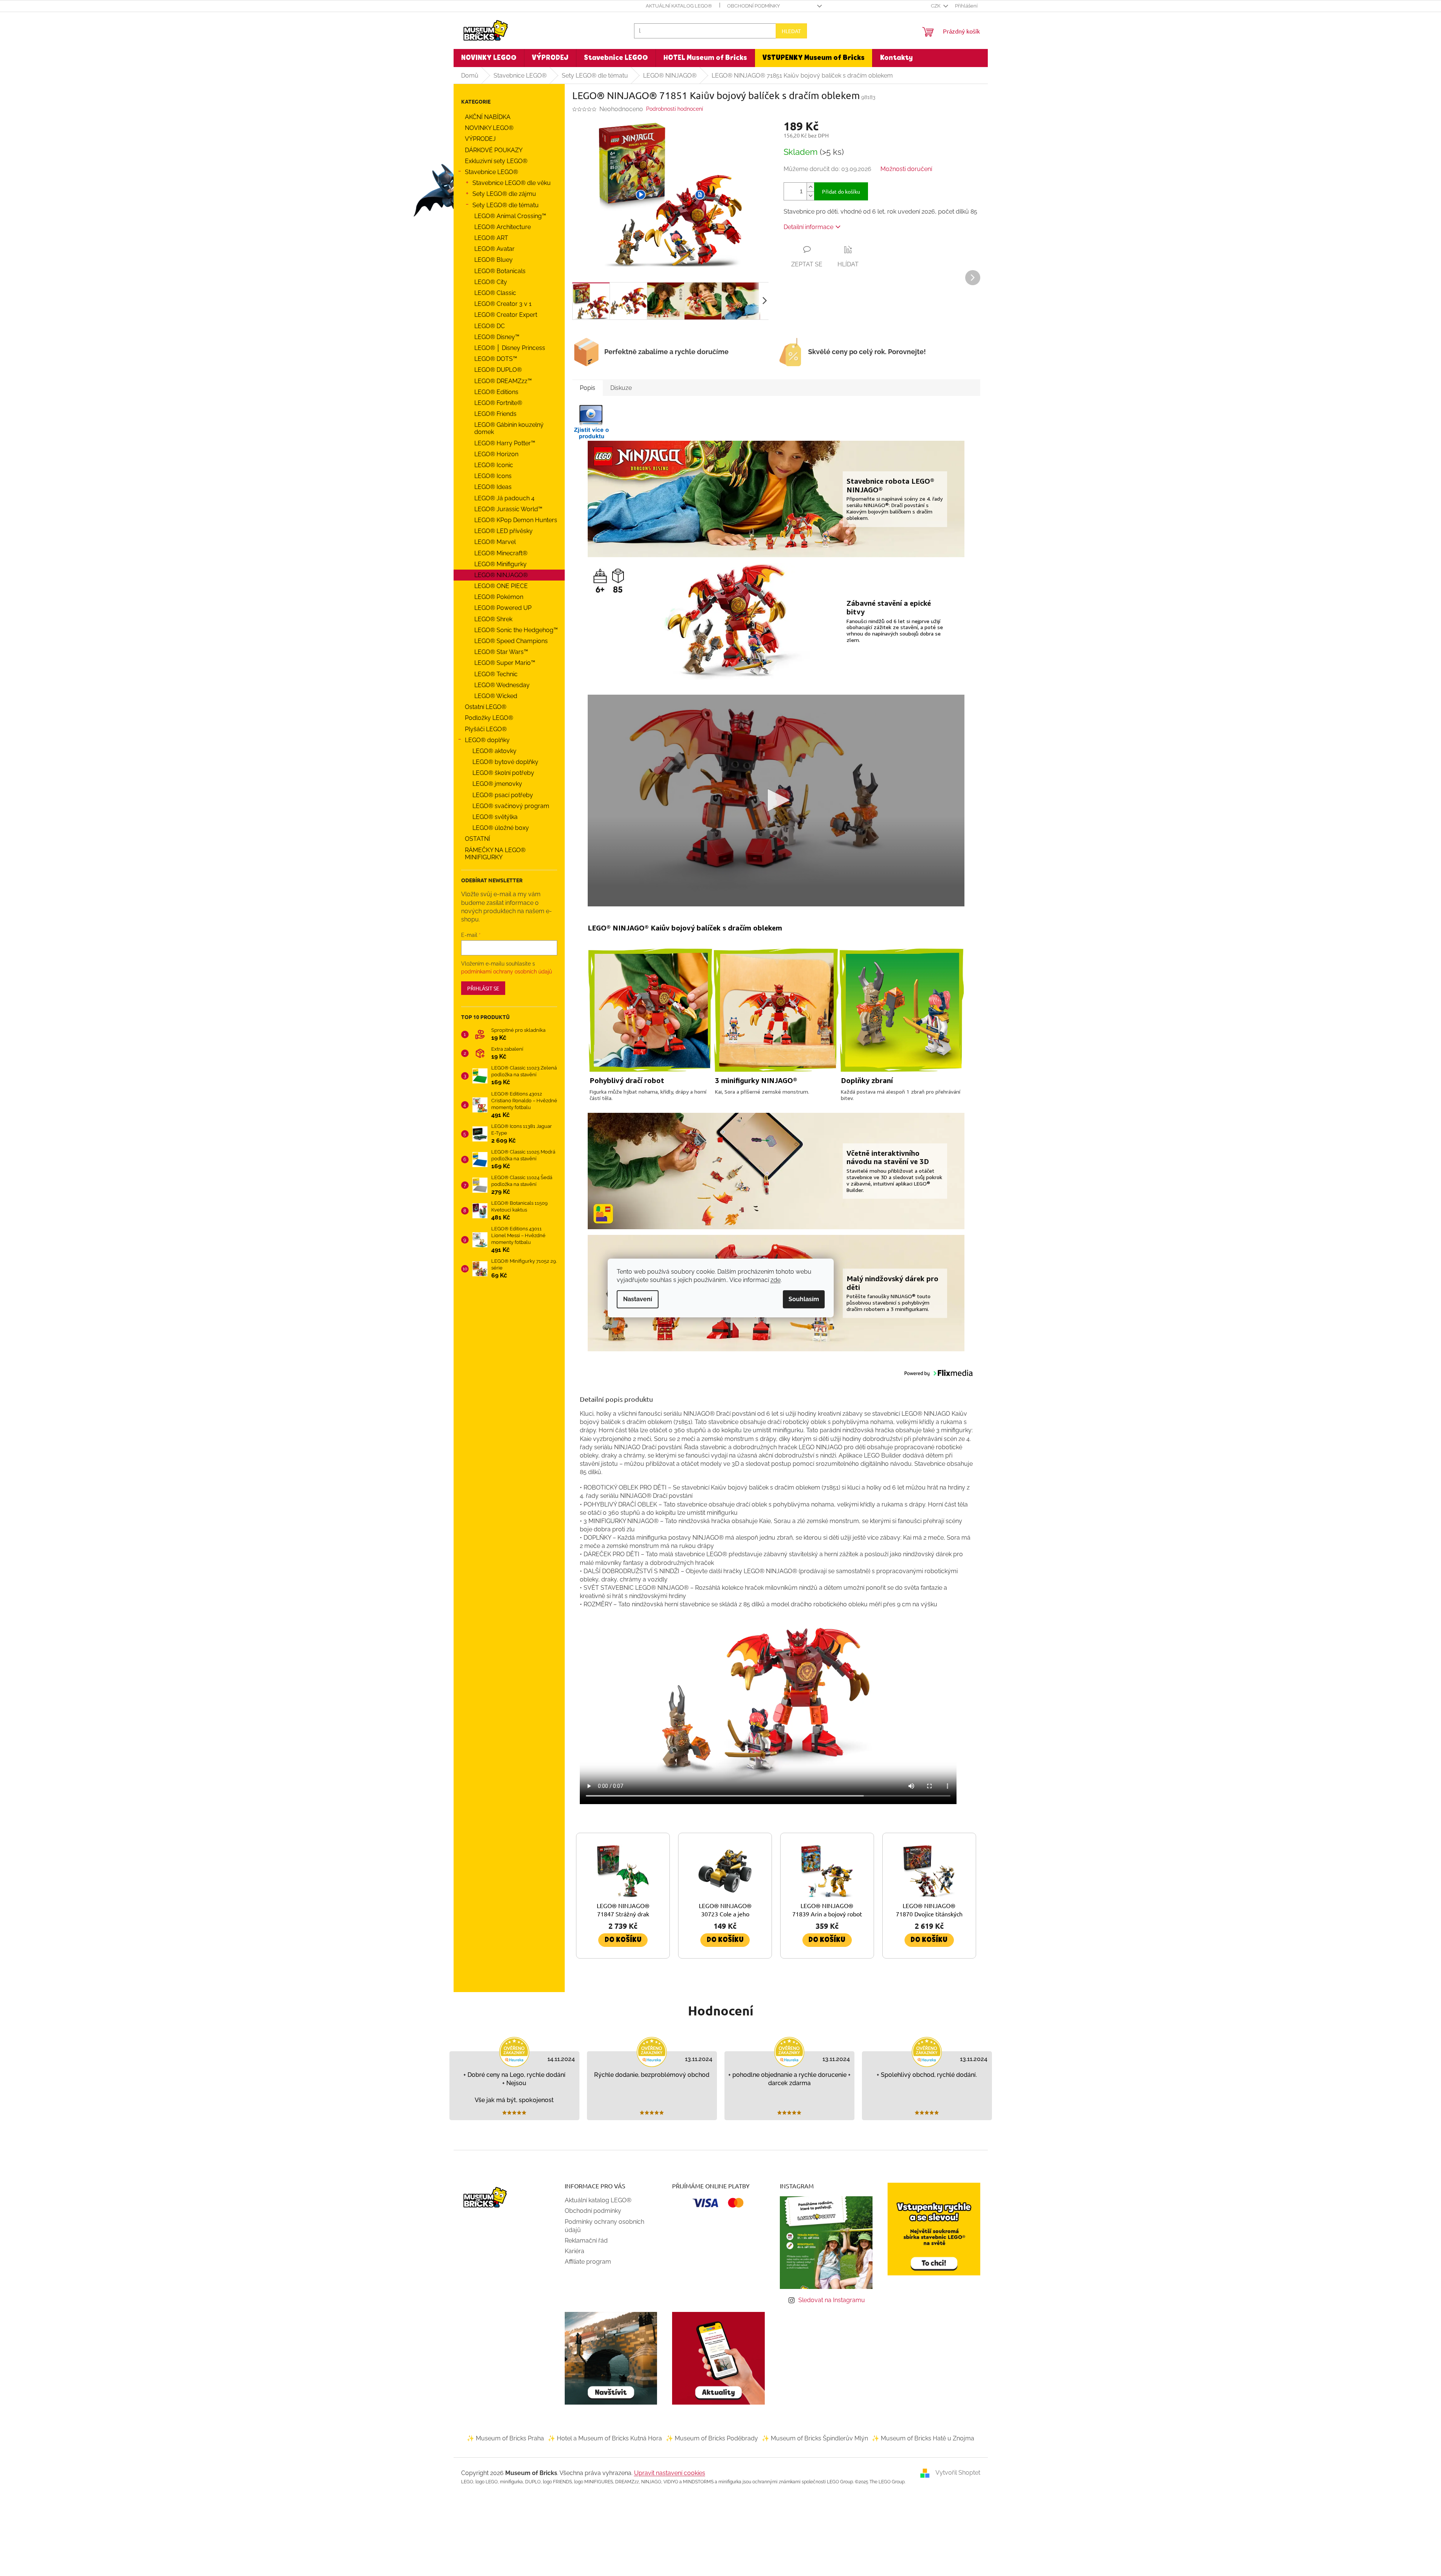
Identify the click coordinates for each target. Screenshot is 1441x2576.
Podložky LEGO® (489, 718)
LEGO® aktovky (494, 751)
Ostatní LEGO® (486, 707)
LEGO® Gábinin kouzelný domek (509, 428)
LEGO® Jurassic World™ (508, 509)
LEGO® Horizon (496, 454)
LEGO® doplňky (487, 740)
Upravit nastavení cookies (670, 2473)
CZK (936, 6)
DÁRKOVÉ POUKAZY (494, 150)
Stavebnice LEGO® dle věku (512, 183)
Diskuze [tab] (621, 388)
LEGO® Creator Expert (506, 315)
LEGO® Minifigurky (500, 564)
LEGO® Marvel (495, 542)
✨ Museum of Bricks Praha (505, 2438)
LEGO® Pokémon (499, 597)
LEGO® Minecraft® (501, 553)
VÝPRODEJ (480, 139)
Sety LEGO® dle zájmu (504, 194)
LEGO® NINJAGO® (501, 575)
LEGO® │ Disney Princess (510, 348)
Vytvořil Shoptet (958, 2473)
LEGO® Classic (495, 293)
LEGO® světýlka (495, 817)
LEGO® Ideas (493, 487)
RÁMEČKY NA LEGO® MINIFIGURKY (495, 854)
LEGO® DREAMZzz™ (503, 381)
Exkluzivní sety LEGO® (496, 161)
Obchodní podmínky (753, 6)
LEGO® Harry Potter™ (505, 443)
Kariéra (575, 2251)
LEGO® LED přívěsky (504, 531)
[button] (641, 194)
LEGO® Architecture (503, 227)
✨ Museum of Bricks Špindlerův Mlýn (815, 2438)
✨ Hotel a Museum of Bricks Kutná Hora (605, 2438)
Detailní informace (808, 227)
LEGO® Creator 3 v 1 (503, 304)
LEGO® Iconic (494, 465)
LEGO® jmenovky (497, 784)
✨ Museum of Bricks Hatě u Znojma (923, 2438)
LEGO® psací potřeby (503, 795)
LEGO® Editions (496, 392)
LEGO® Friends (495, 414)
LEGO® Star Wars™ (501, 652)
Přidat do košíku (841, 191)
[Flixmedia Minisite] (591, 421)
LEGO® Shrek (493, 619)
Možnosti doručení (906, 169)
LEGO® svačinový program (511, 806)
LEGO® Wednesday (502, 685)
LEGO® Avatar (494, 249)
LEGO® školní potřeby (503, 773)
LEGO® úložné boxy (501, 828)
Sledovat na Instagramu (832, 2300)
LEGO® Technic (496, 674)
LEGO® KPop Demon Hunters (516, 520)
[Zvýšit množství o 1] (810, 187)
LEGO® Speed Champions (511, 641)
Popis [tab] (588, 388)
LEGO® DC (490, 326)
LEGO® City (491, 282)
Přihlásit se (483, 988)
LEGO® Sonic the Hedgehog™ (516, 630)
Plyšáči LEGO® (486, 729)
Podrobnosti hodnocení (675, 109)
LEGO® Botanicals (500, 271)
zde (776, 1280)
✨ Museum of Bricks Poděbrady (712, 2438)
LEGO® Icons (493, 476)
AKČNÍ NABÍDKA (488, 117)
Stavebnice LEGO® (491, 172)
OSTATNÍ (478, 839)
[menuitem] (489, 58)
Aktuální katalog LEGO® (679, 6)
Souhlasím (804, 1299)
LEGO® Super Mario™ (505, 663)
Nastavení (638, 1299)
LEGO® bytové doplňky (505, 762)
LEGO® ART (491, 238)
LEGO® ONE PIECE (501, 586)
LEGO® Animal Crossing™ (510, 216)
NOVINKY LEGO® (489, 128)
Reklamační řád (586, 2241)
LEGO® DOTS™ (496, 359)
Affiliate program (588, 2262)
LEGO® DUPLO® (498, 370)
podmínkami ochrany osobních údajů (507, 972)
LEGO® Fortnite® (498, 403)
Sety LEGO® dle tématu (506, 205)
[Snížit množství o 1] (810, 196)
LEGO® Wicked (496, 696)
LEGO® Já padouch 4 (504, 498)
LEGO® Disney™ (497, 337)
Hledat (791, 31)
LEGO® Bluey (494, 260)
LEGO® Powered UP (503, 608)
